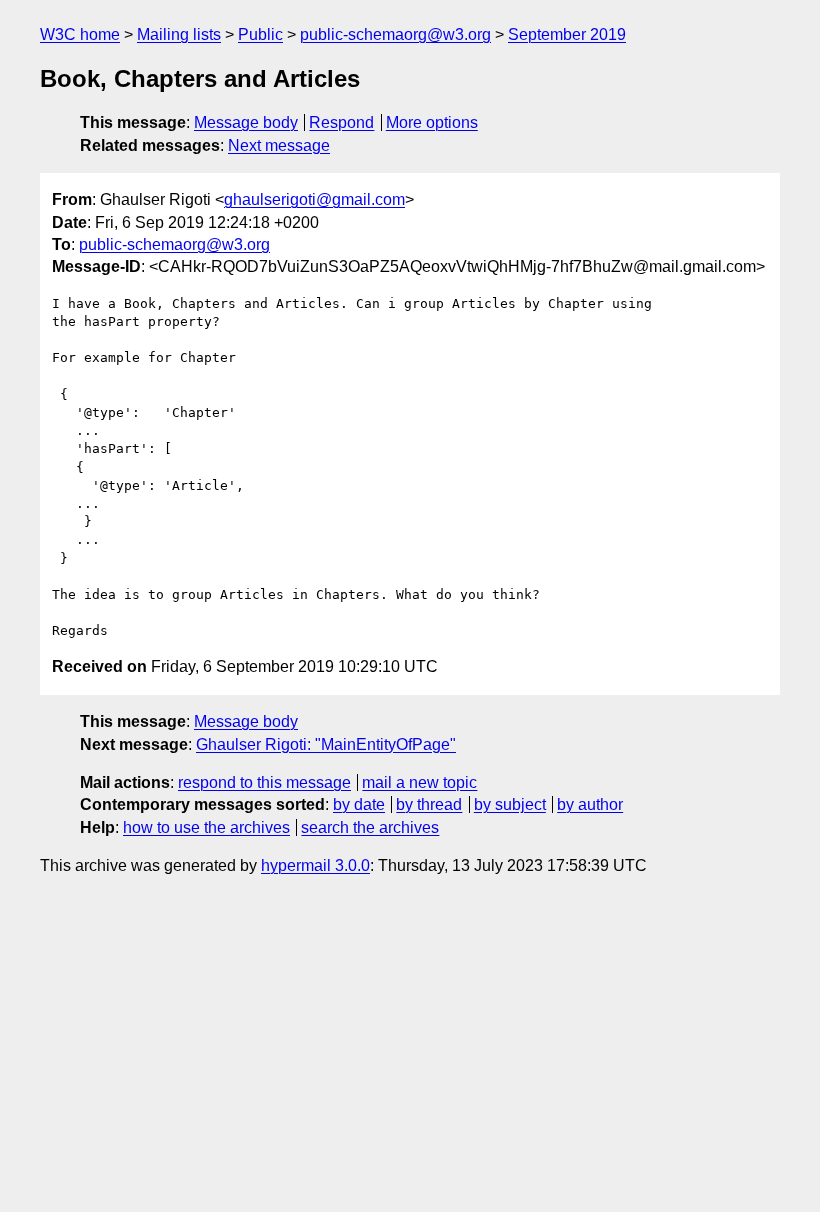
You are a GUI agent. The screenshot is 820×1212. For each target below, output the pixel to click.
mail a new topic (419, 782)
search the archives (370, 827)
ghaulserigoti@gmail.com (314, 199)
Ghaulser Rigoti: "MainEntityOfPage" (326, 744)
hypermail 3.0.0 (315, 865)
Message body (246, 122)
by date (359, 804)
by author (590, 804)
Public (260, 34)
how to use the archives (206, 827)
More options (432, 122)
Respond (341, 122)
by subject (510, 804)
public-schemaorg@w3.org (395, 34)
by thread (429, 804)
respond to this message (264, 782)
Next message (279, 145)
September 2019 (567, 34)
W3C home (80, 34)
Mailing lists (179, 34)
